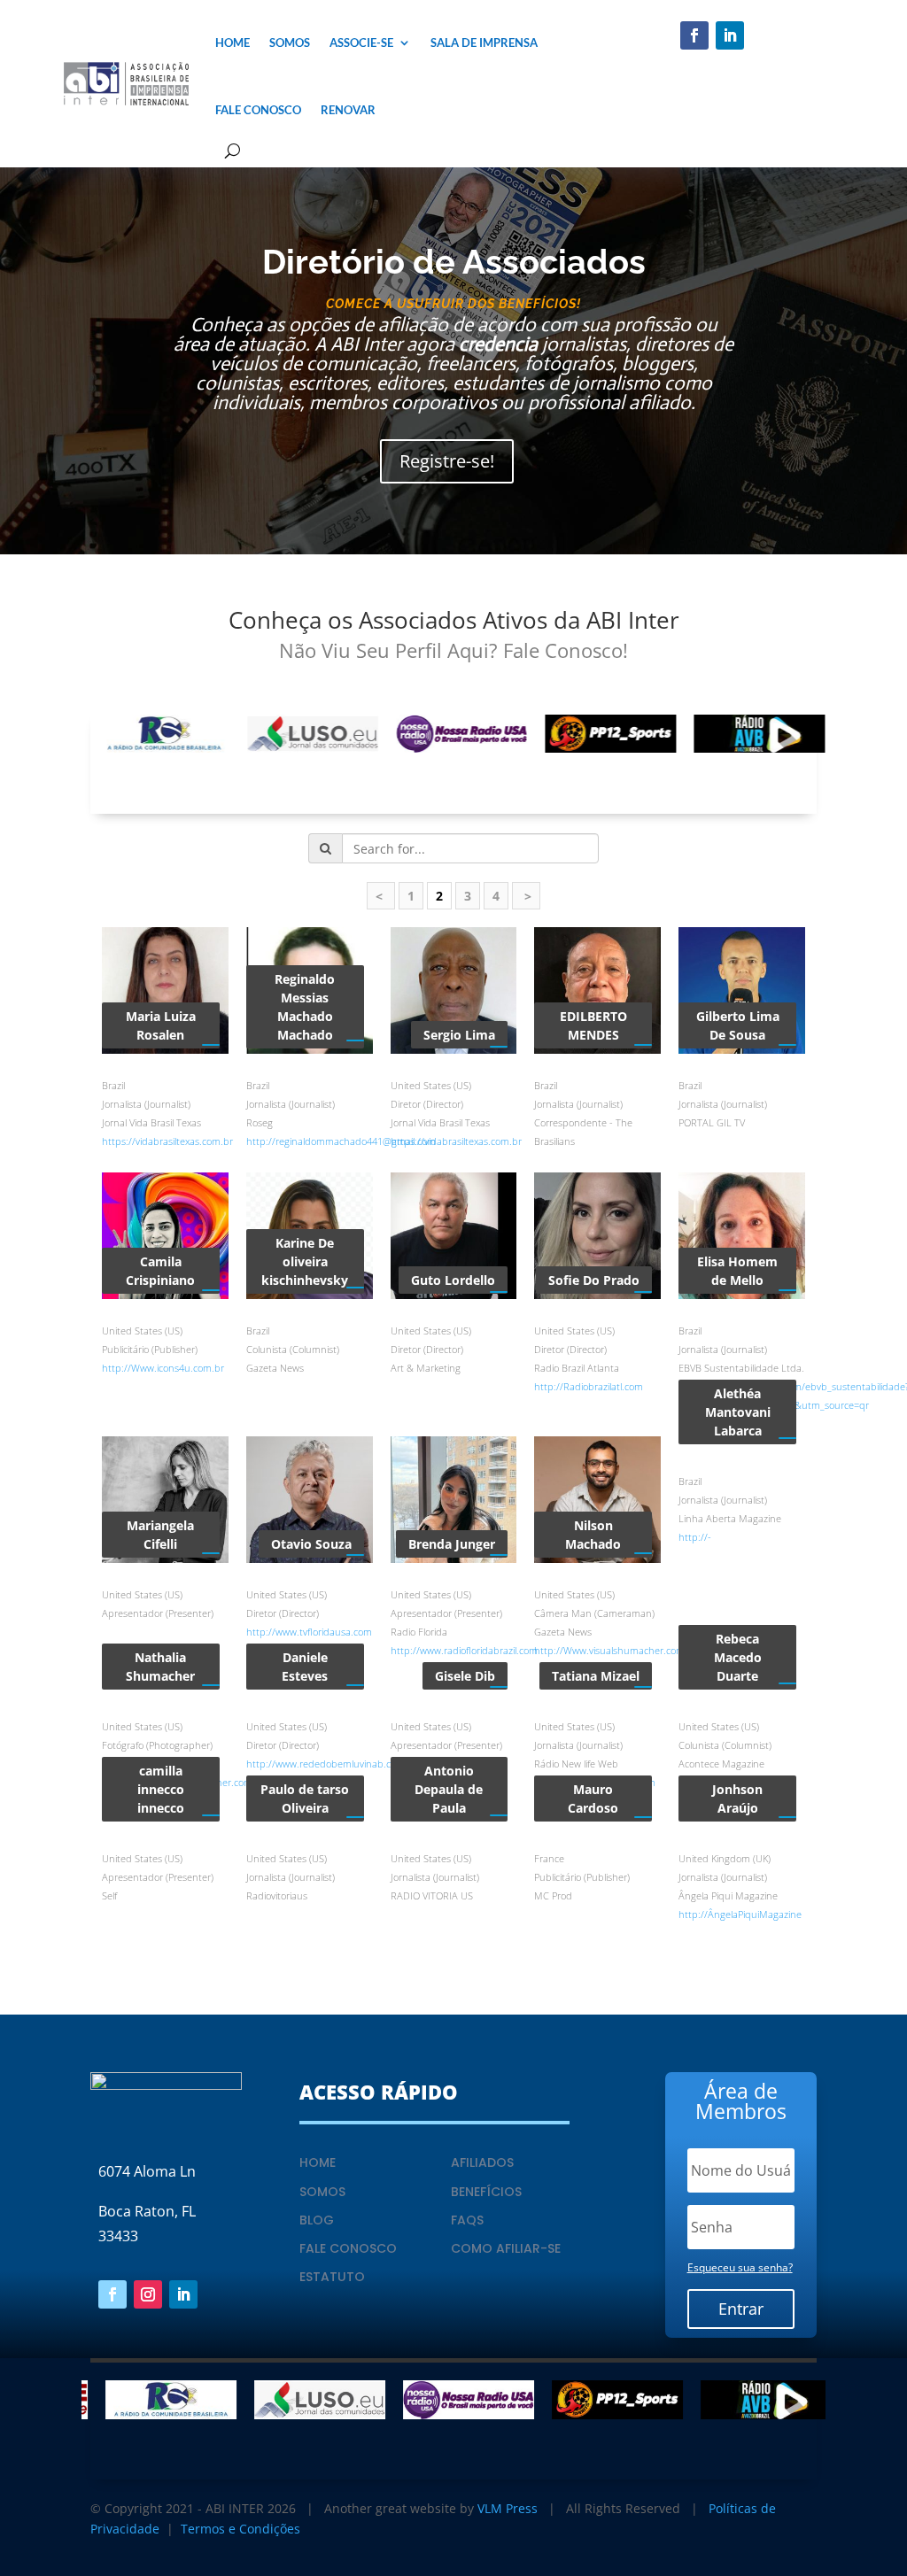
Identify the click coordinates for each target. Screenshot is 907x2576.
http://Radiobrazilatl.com (589, 1386)
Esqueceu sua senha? (740, 2267)
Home (233, 43)
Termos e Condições (240, 2529)
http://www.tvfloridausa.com (309, 1632)
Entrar (741, 2309)
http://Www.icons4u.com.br (163, 1368)
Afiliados (482, 2162)
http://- (695, 1537)
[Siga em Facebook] (694, 35)
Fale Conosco (258, 110)
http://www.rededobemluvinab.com (326, 1764)
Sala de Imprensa (484, 43)
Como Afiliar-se (506, 2248)
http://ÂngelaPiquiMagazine (740, 1914)
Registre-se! (447, 461)
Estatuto (332, 2277)
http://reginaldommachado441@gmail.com (341, 1141)
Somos (290, 43)
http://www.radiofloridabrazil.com (464, 1650)
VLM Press (508, 2508)
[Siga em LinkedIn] (730, 35)
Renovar (348, 110)
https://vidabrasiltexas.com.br (167, 1141)
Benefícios (486, 2192)
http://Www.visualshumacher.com (609, 1650)
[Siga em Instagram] (148, 2294)
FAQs (467, 2220)
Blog (317, 2220)
